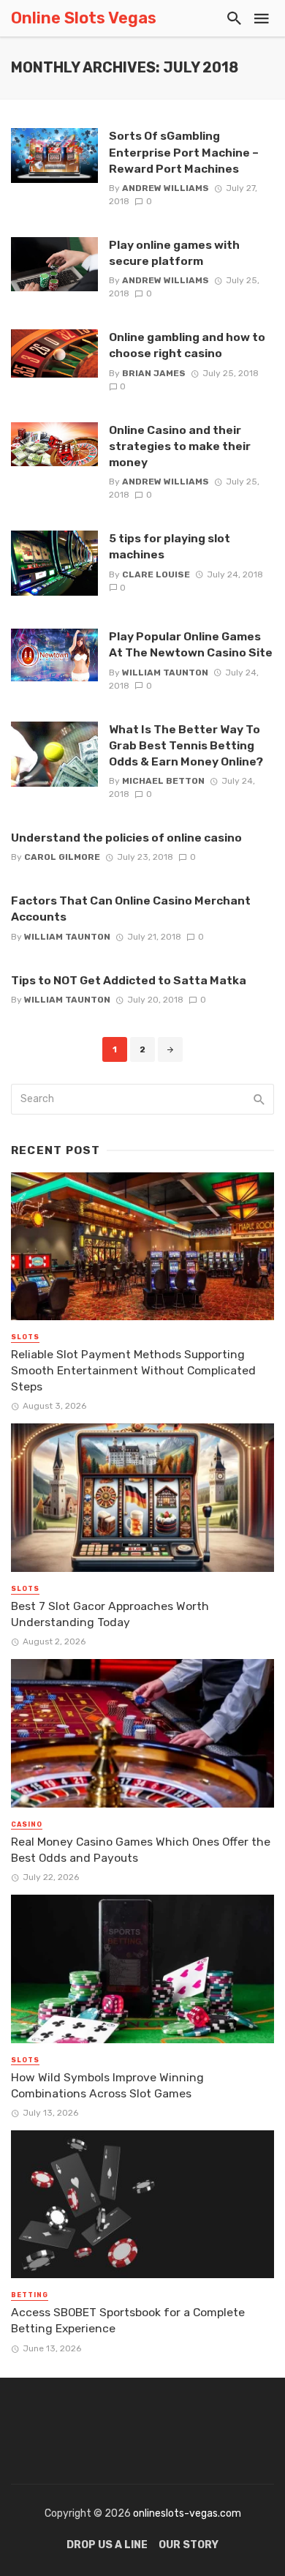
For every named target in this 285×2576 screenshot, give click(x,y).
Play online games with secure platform (174, 253)
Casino (27, 1824)
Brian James (154, 373)
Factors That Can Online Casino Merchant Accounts (131, 909)
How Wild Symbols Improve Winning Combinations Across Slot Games (107, 2085)
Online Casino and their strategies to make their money (180, 446)
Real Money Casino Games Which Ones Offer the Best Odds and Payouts (141, 1850)
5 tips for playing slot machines (170, 546)
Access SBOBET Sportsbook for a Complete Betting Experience (128, 2320)
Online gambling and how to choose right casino (187, 345)
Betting (30, 2295)
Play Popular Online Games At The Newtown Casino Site (191, 644)
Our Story (189, 2545)
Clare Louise (156, 574)
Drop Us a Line (107, 2545)
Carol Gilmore (62, 857)
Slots (25, 1337)
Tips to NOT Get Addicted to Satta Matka (129, 980)
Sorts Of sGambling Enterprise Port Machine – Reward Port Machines (184, 152)
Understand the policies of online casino (126, 838)
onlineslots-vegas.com (187, 2513)
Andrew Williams (166, 188)
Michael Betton (163, 781)
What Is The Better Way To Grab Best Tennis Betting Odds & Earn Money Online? (186, 745)
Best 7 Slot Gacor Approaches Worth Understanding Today (110, 1614)
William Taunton (165, 673)
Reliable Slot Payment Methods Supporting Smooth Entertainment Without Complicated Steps (133, 1370)
